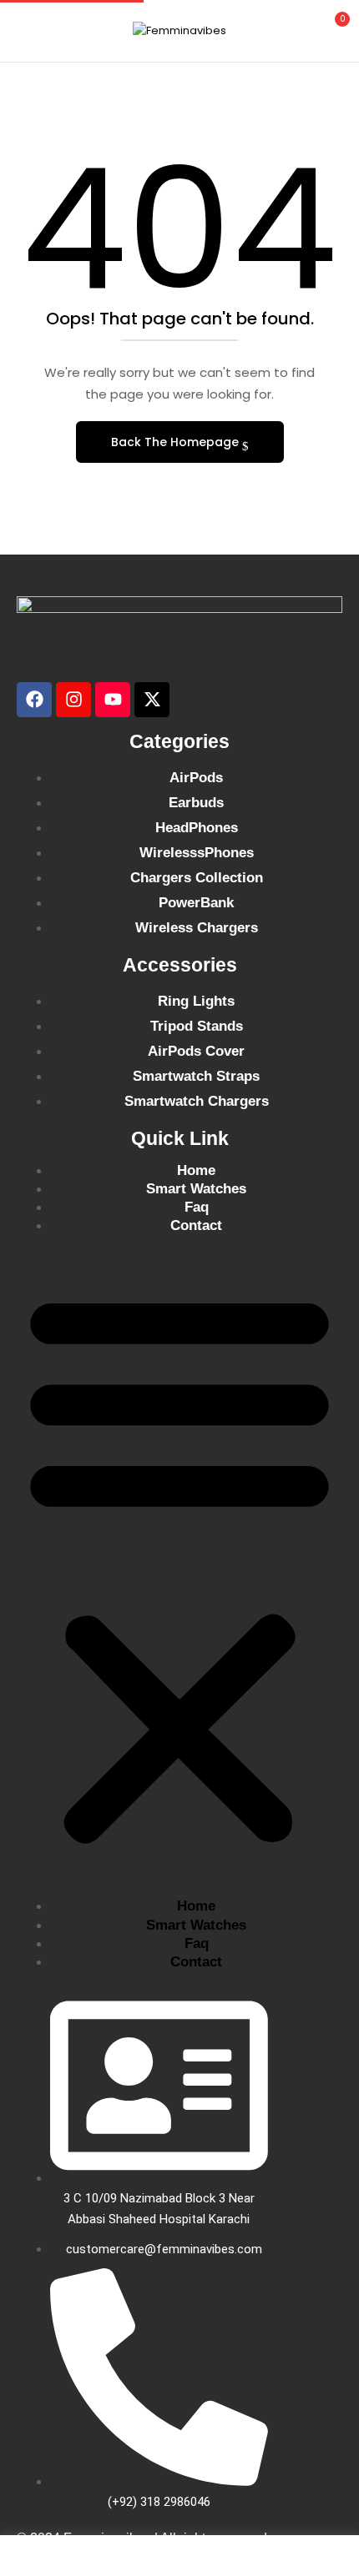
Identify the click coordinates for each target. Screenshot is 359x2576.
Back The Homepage (177, 442)
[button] (332, 29)
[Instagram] (73, 700)
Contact (196, 1225)
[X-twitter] (152, 700)
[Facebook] (34, 700)
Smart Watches (196, 1189)
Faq (197, 1207)
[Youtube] (113, 700)
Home (196, 1170)
